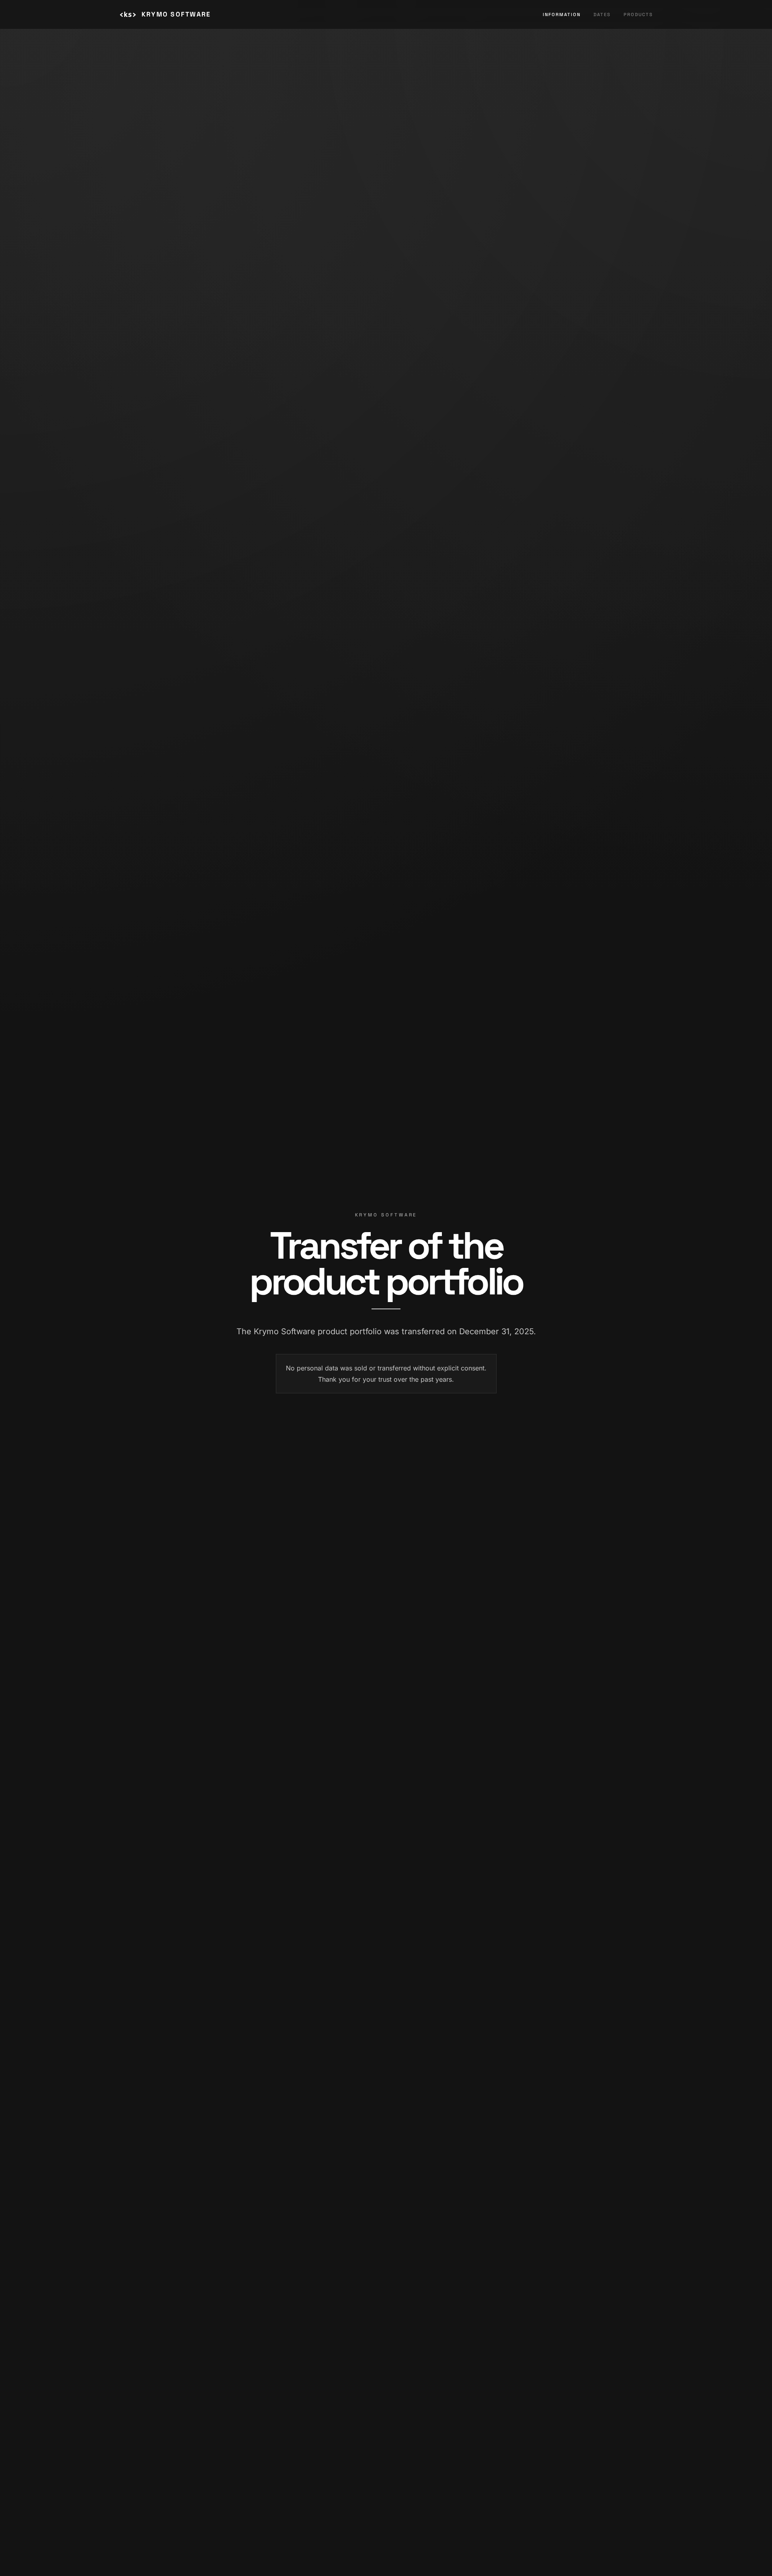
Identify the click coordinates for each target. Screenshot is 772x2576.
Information (562, 14)
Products (638, 14)
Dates (602, 14)
